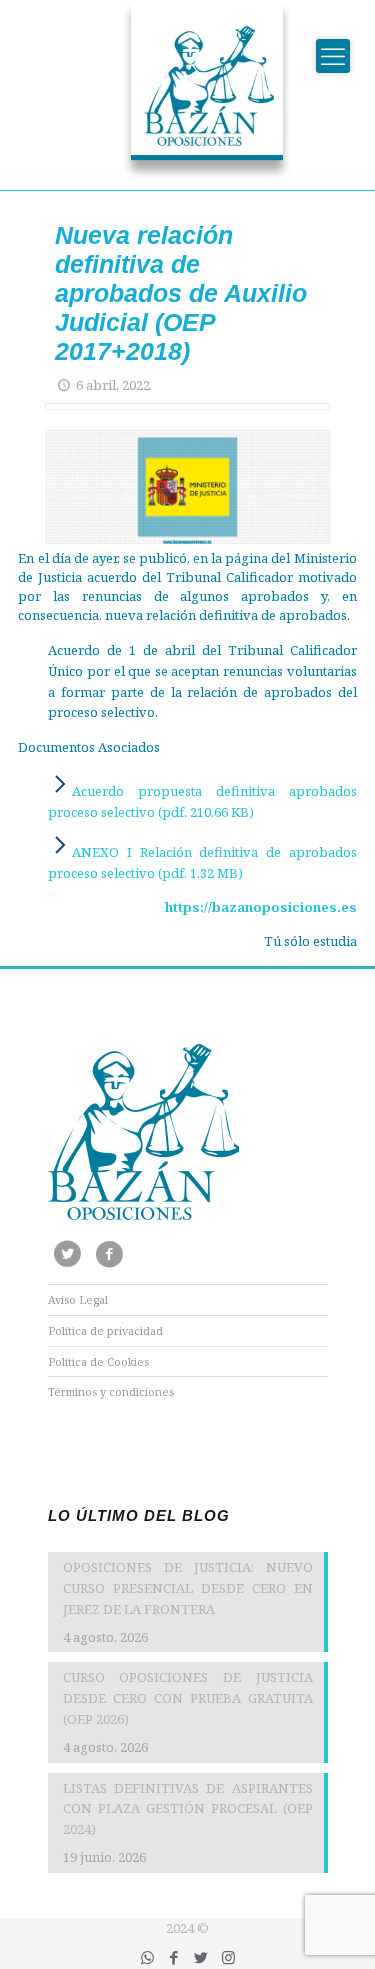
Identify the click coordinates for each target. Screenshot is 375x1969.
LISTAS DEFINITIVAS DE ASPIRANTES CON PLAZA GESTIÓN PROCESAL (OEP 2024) (188, 1809)
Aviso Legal (78, 1299)
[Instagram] (228, 1957)
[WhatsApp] (147, 1957)
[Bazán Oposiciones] (188, 90)
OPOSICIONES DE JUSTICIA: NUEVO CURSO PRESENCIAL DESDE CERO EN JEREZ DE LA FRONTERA (188, 1588)
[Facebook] (174, 1957)
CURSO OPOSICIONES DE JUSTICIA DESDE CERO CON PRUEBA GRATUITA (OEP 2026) (188, 1698)
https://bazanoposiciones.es (261, 907)
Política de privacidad (105, 1330)
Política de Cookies (98, 1361)
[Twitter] (201, 1957)
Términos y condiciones (111, 1391)
